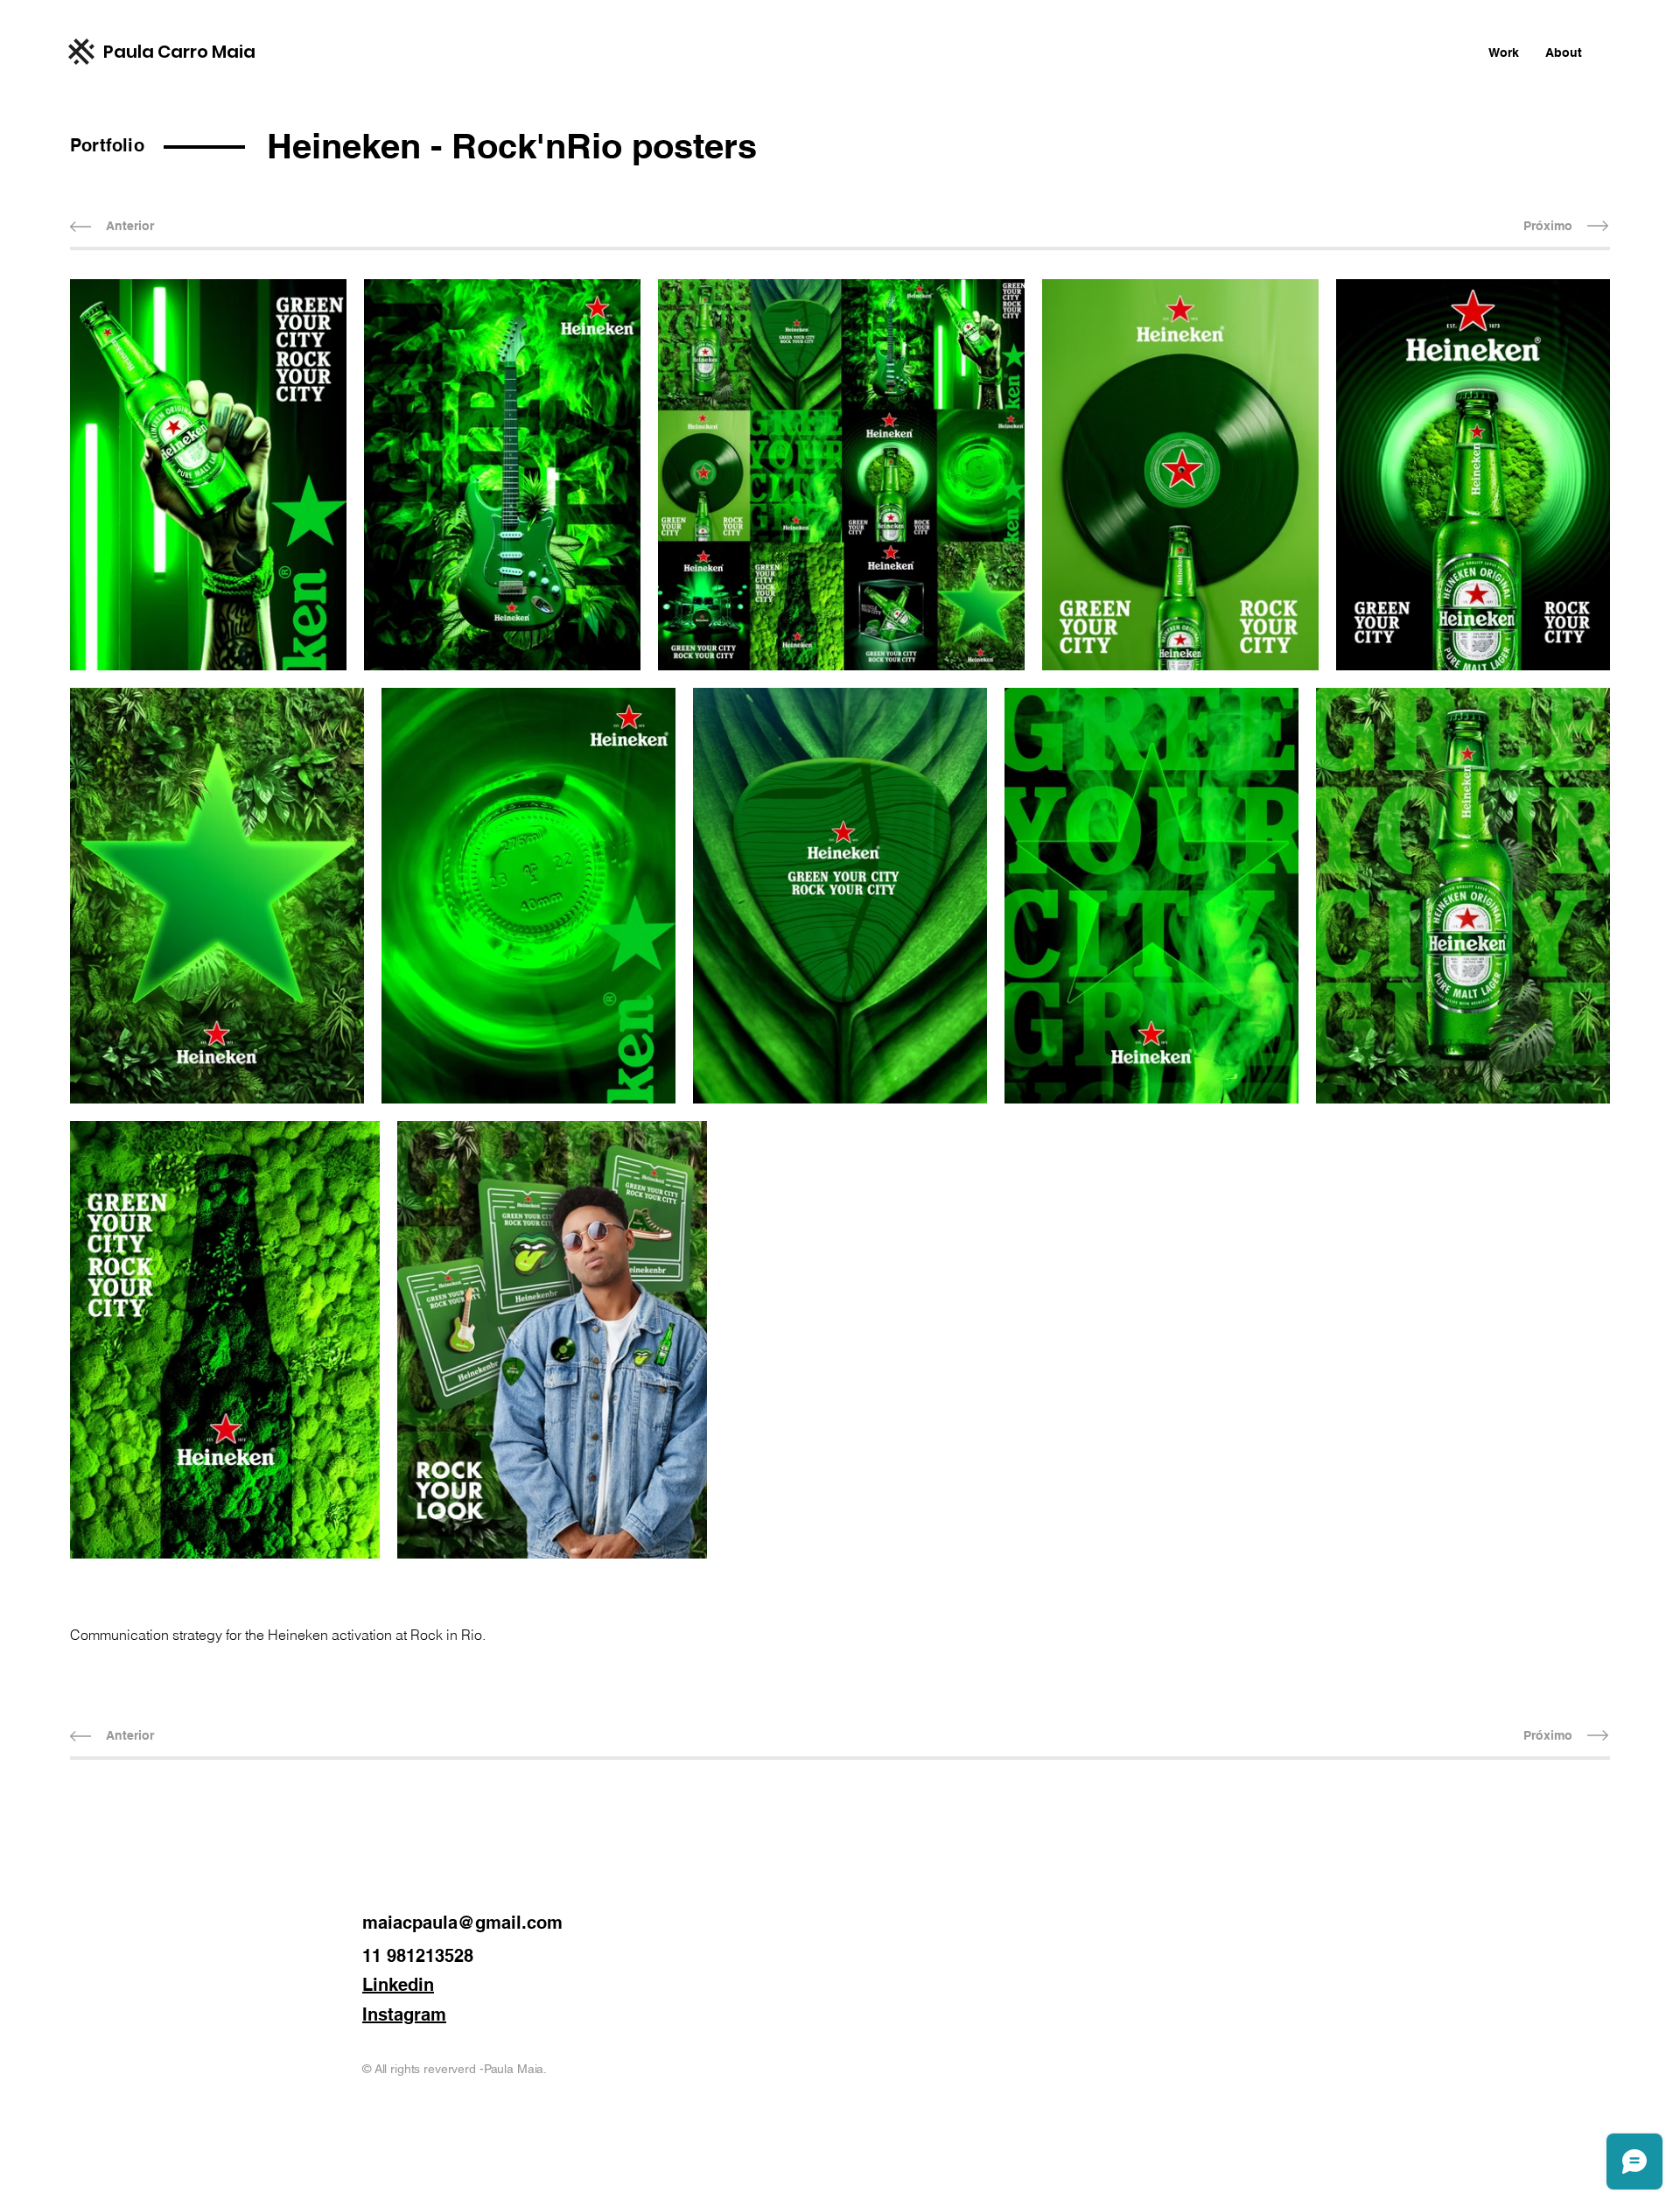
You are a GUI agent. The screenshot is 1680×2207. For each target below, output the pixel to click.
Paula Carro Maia (179, 52)
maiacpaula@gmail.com (462, 1923)
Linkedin (398, 1985)
